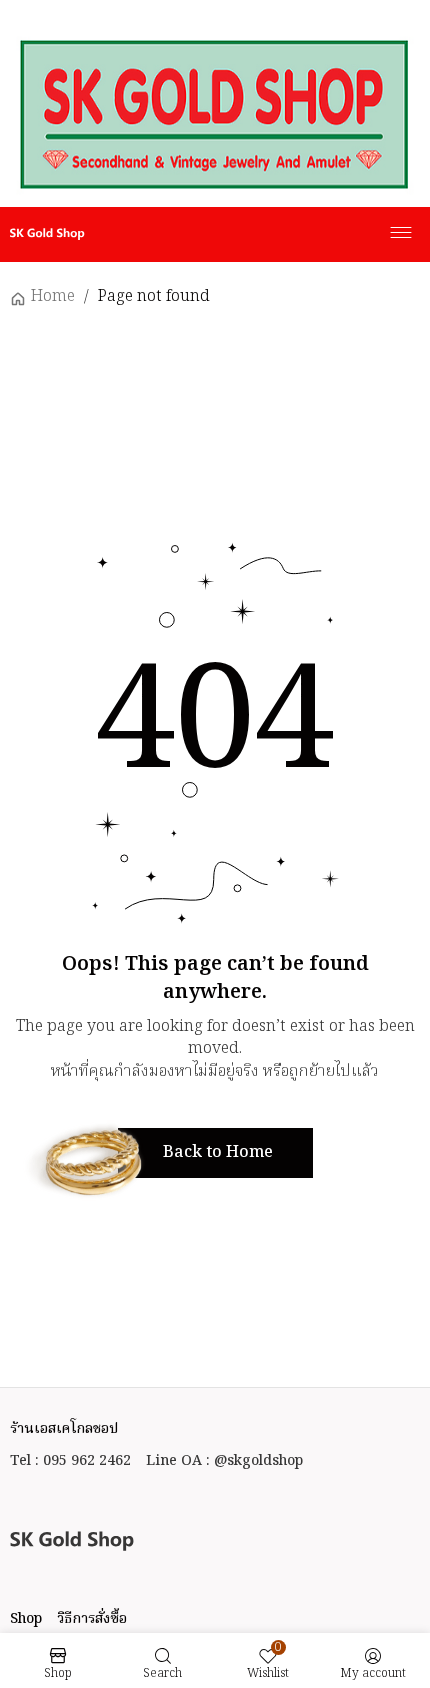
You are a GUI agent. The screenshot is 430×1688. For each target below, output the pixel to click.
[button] (215, 1153)
